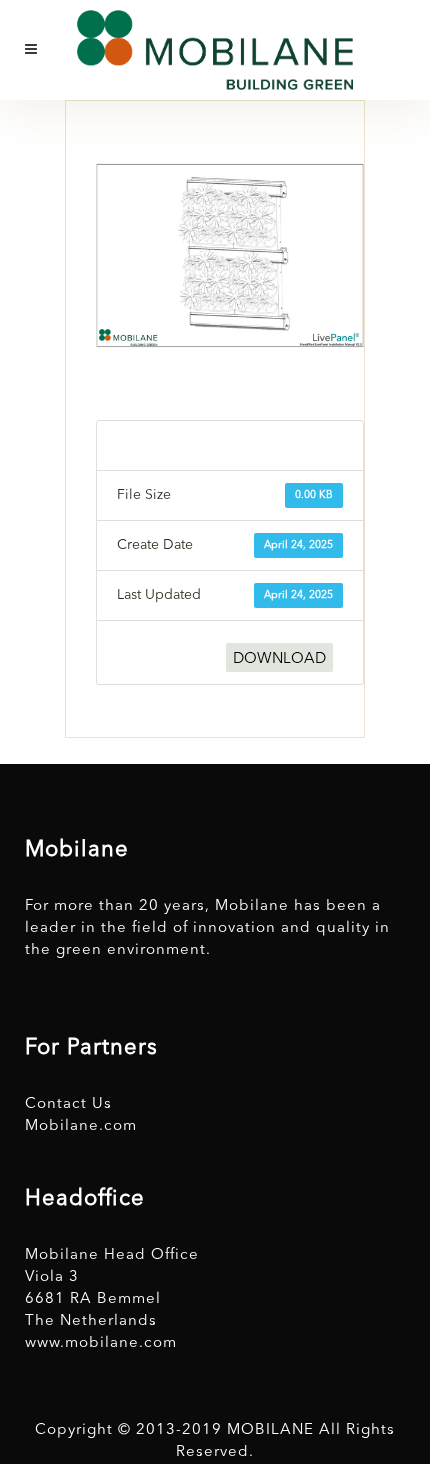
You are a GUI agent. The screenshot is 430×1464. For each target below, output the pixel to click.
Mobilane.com (81, 1126)
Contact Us (68, 1104)
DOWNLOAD (279, 659)
